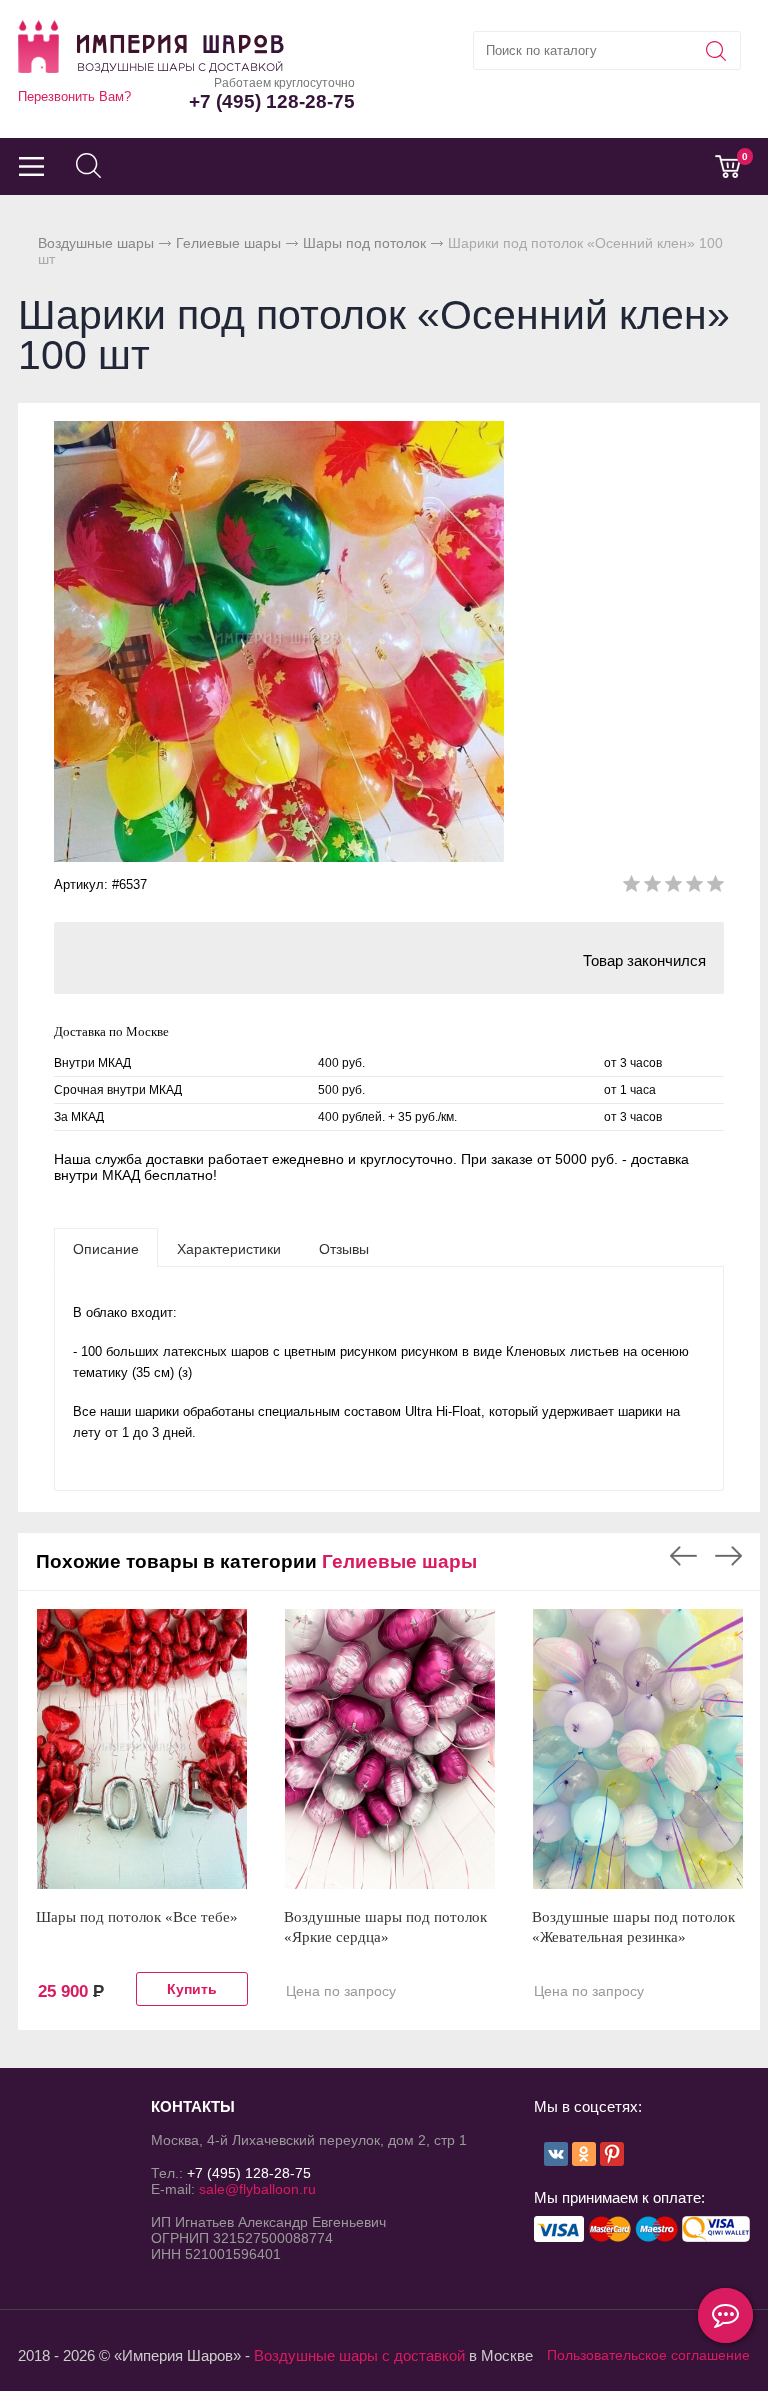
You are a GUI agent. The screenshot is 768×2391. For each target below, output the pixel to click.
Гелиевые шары (228, 243)
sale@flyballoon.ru (257, 2189)
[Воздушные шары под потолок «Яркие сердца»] (390, 1749)
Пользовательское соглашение (648, 2355)
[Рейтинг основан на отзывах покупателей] (673, 887)
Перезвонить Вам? (74, 96)
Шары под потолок (364, 243)
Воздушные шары (96, 243)
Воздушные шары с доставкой (359, 2355)
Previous (683, 1556)
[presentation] (106, 1248)
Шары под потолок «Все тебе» (137, 1917)
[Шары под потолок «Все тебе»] (142, 1749)
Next (728, 1556)
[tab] (106, 1248)
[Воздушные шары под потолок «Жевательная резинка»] (638, 1749)
